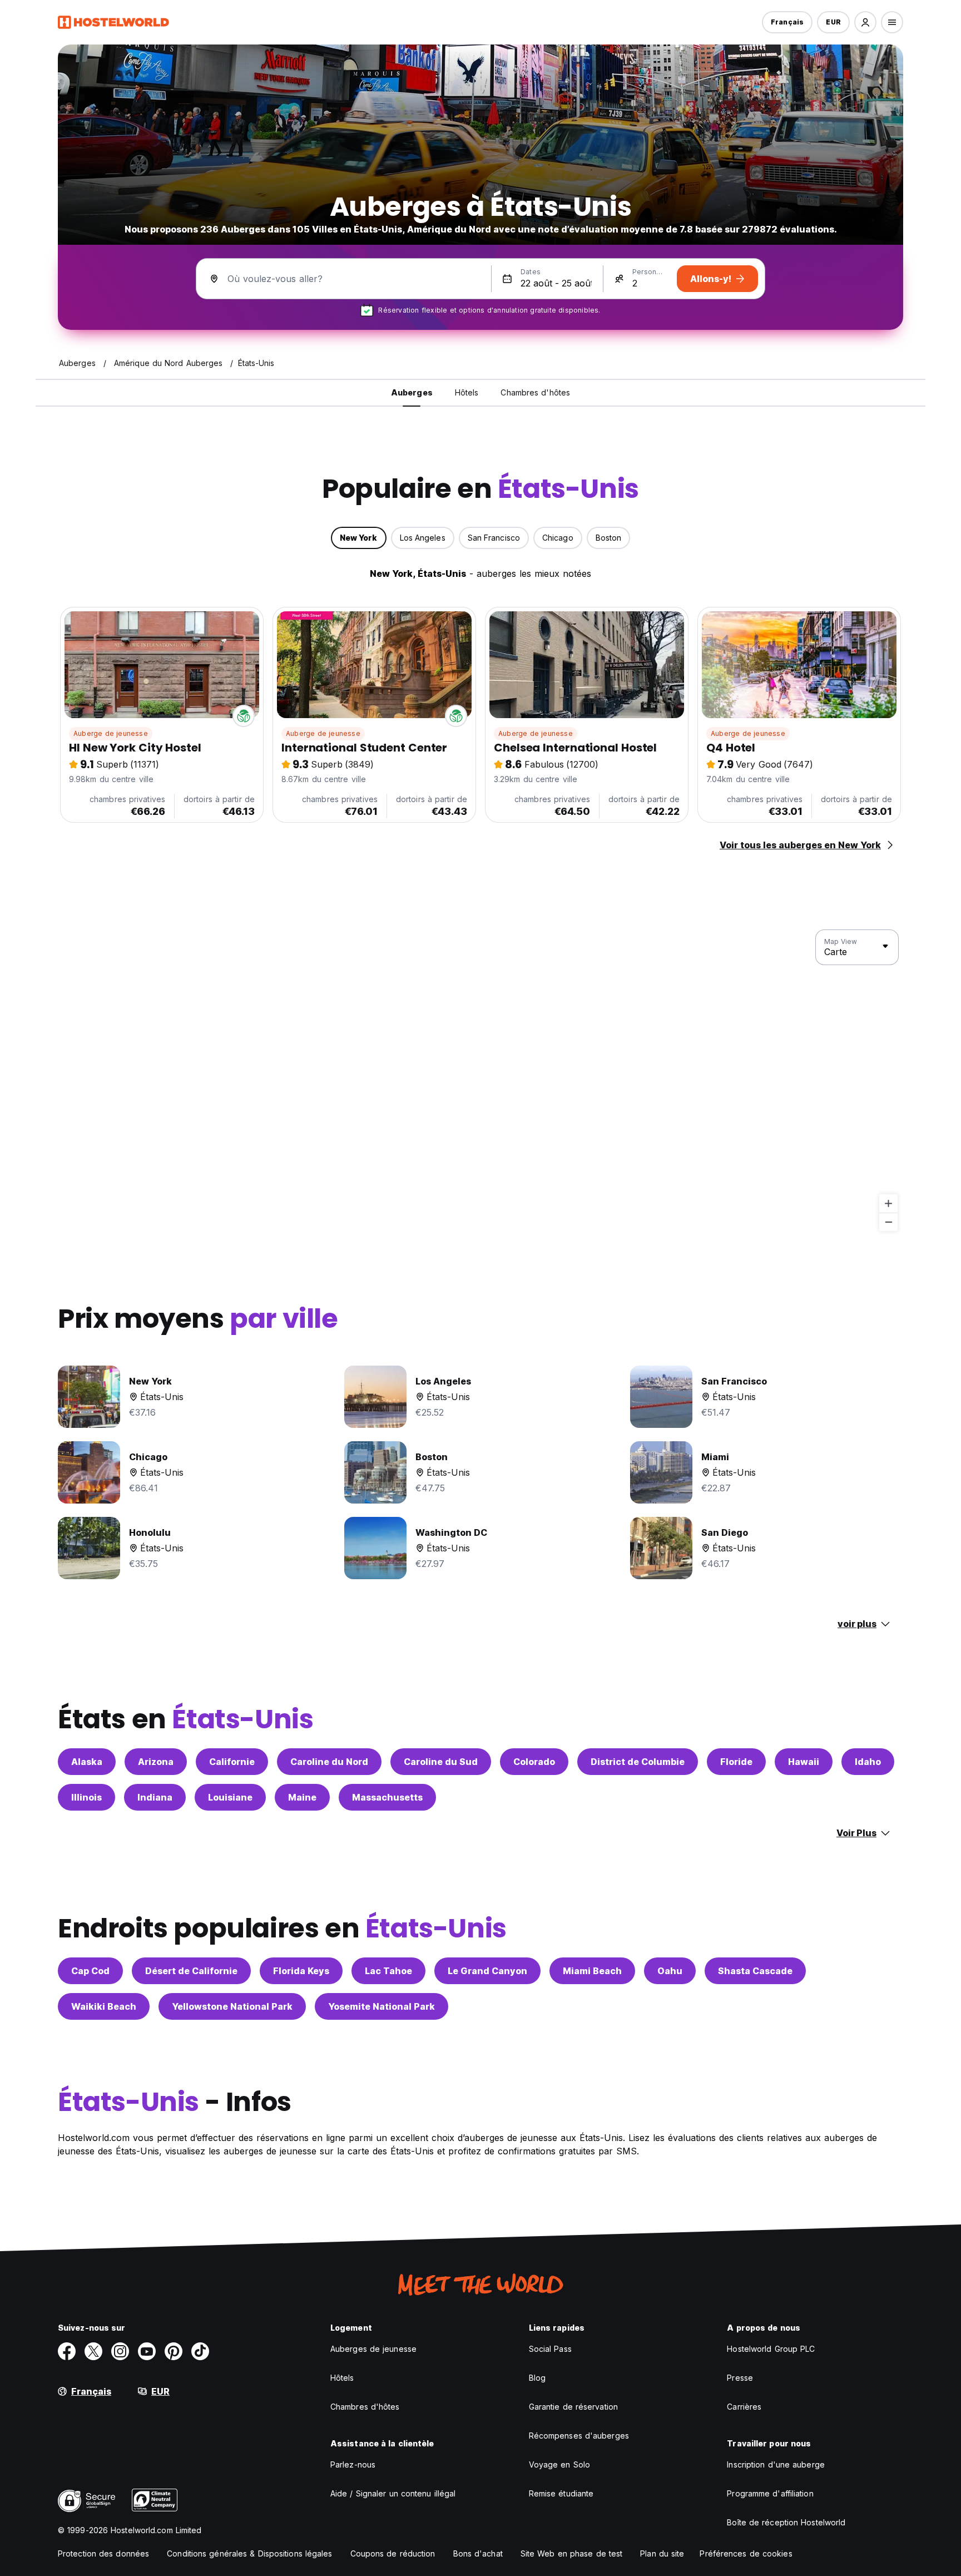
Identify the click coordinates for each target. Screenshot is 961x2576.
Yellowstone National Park (232, 2006)
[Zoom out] (888, 1222)
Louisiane (230, 1797)
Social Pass (550, 2349)
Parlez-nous (353, 2464)
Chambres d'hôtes (365, 2407)
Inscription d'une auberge (776, 2464)
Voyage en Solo (559, 2464)
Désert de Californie (191, 1971)
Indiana (155, 1797)
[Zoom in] (888, 1203)
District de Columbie (638, 1762)
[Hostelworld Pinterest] (174, 2351)
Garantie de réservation (573, 2407)
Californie (232, 1762)
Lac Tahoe (388, 1971)
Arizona (156, 1762)
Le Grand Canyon (487, 1971)
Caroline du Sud (441, 1762)
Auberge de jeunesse (111, 733)
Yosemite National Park (382, 2006)
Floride (736, 1762)
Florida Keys (301, 1971)
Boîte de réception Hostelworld (786, 2522)
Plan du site (662, 2553)
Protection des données (103, 2553)
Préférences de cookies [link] (746, 2553)
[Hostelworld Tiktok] (200, 2351)
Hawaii (804, 1762)
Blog (537, 2378)
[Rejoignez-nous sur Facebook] (67, 2351)
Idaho (868, 1762)
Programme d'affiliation (770, 2493)
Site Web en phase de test (572, 2553)
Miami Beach (592, 1971)
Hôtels (342, 2378)
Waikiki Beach (104, 2006)
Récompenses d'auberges (579, 2436)
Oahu (670, 1971)
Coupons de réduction (393, 2553)
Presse (740, 2378)
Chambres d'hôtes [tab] (535, 392)
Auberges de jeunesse (373, 2349)
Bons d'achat (478, 2553)
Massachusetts (387, 1797)
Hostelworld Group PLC (771, 2349)
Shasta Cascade (755, 1971)
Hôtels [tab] (467, 392)
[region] (481, 1081)
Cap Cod (90, 1971)
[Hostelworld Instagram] (120, 2351)
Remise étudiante (561, 2493)
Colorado (534, 1762)
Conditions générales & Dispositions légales (249, 2553)
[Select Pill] (865, 22)
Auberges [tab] (412, 392)
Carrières (744, 2407)
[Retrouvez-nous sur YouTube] (147, 2351)
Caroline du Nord (329, 1762)
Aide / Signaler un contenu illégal (393, 2493)
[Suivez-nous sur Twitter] (93, 2351)
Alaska (87, 1762)
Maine (302, 1797)
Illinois (86, 1797)
